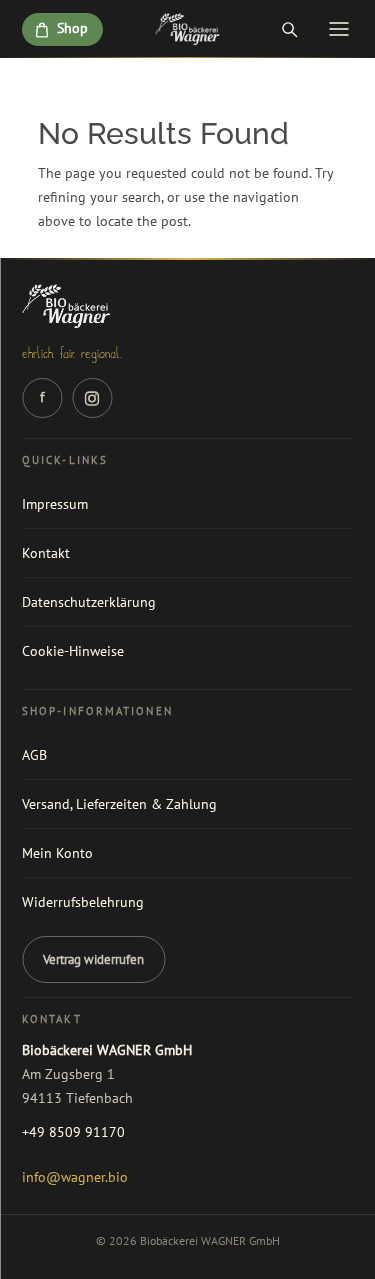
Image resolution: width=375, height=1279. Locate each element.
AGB (34, 755)
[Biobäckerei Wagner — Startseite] (187, 29)
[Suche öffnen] (289, 29)
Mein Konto (57, 853)
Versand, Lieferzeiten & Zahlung (119, 804)
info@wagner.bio (75, 1177)
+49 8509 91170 (73, 1132)
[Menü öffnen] (339, 29)
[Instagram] (92, 398)
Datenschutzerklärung (89, 602)
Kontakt (46, 553)
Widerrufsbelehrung (83, 902)
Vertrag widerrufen (93, 959)
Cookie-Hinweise (73, 651)
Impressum (55, 504)
